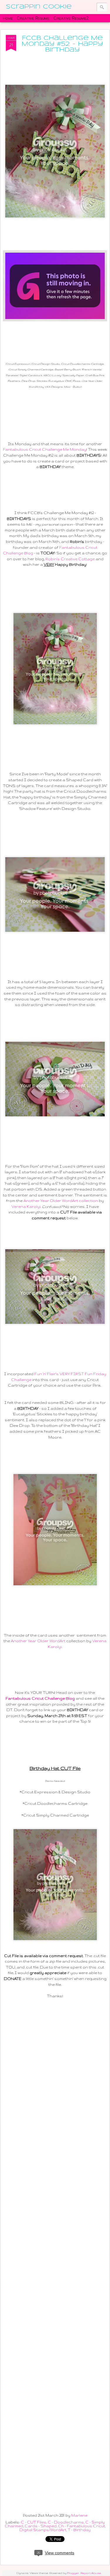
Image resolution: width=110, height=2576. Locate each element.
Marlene (79, 2515)
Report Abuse (91, 2573)
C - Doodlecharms (66, 2522)
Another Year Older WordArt (38, 1641)
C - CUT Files (34, 2522)
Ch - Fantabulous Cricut (82, 2526)
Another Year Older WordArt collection (61, 1201)
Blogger (73, 2573)
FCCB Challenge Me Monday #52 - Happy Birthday (62, 44)
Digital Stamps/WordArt (43, 2530)
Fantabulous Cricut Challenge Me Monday (45, 449)
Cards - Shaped (41, 2526)
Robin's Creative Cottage (70, 559)
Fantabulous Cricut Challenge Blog (40, 1698)
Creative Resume (33, 18)
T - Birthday (79, 2530)
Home (8, 18)
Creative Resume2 (71, 18)
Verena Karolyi (26, 1207)
